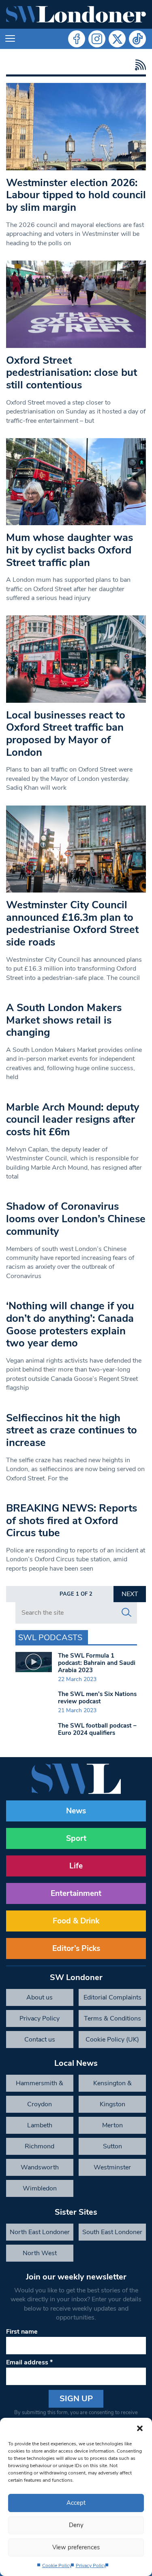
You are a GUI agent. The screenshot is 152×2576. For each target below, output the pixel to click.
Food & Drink (76, 1921)
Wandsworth (40, 2167)
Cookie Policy (57, 2565)
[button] (140, 2428)
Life (76, 1866)
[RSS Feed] (138, 65)
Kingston (112, 2104)
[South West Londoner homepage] (76, 14)
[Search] (126, 1613)
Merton (112, 2125)
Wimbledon (40, 2188)
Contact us (40, 2040)
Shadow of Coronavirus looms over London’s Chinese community (76, 1219)
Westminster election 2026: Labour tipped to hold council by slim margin (76, 195)
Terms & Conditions (112, 2018)
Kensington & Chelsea (112, 2085)
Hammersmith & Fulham (40, 2085)
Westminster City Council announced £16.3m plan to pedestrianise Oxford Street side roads (72, 923)
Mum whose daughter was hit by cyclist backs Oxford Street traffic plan (70, 550)
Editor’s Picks (76, 1948)
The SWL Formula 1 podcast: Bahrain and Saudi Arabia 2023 (97, 1663)
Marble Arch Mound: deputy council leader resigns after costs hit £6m (73, 1119)
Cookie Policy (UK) (112, 2040)
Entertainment (76, 1893)
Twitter (117, 39)
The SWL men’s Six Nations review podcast (97, 1698)
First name (22, 2332)
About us (40, 1997)
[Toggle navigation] (10, 39)
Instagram (97, 39)
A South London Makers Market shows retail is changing (64, 1020)
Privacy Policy (91, 2565)
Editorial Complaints (112, 1997)
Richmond (40, 2146)
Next (130, 1594)
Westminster (112, 2167)
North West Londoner (40, 2255)
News (76, 1811)
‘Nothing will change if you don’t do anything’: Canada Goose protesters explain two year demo (70, 1324)
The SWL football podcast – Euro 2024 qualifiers (97, 1729)
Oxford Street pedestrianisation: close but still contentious (72, 373)
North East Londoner (40, 2232)
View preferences (76, 2547)
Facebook (77, 39)
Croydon (40, 2104)
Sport (76, 1838)
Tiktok (137, 39)
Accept (76, 2503)
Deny (76, 2525)
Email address (29, 2362)
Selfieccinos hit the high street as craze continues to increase (72, 1430)
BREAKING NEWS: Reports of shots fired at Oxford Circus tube (72, 1520)
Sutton (112, 2146)
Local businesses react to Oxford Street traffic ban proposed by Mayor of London (66, 734)
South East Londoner (112, 2232)
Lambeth (40, 2125)
